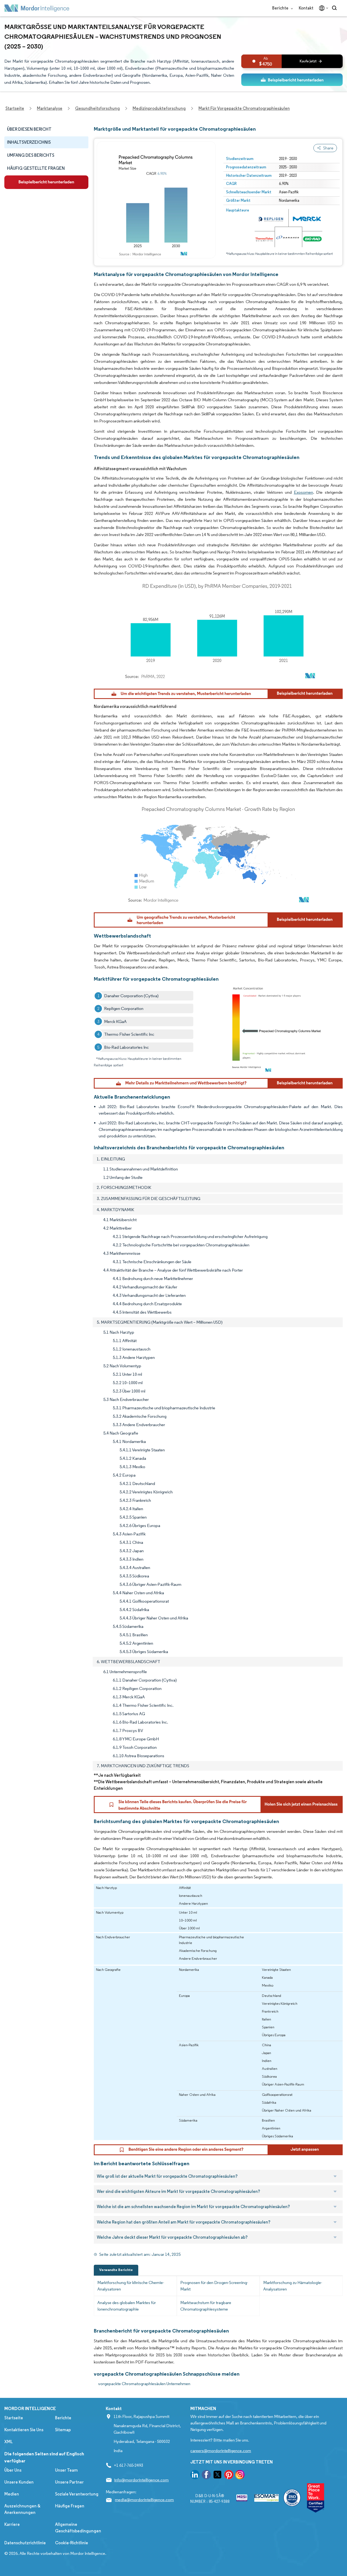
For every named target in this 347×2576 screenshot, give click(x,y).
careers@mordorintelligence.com (221, 2451)
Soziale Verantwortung (77, 2494)
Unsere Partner (69, 2482)
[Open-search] (335, 8)
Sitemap (63, 2430)
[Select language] (322, 8)
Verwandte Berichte (116, 2270)
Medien (12, 2494)
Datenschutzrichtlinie (25, 2543)
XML (9, 2442)
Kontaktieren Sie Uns (24, 2430)
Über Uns (13, 2470)
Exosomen (303, 492)
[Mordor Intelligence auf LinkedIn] (195, 2476)
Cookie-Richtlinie (72, 2543)
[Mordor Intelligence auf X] (217, 2476)
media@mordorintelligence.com (144, 2500)
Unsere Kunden (19, 2482)
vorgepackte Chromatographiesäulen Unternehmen (144, 2384)
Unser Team (66, 2470)
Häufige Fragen (70, 2506)
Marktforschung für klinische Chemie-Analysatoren (131, 2286)
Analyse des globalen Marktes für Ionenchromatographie (127, 2306)
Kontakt (306, 8)
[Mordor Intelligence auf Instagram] (240, 2476)
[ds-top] (292, 80)
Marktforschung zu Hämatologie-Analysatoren (293, 2286)
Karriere (12, 2524)
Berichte (281, 8)
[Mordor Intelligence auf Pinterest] (229, 2476)
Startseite (14, 2418)
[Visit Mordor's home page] (37, 8)
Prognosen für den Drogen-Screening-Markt (214, 2286)
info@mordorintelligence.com (141, 2480)
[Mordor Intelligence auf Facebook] (206, 2476)
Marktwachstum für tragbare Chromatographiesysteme (206, 2306)
